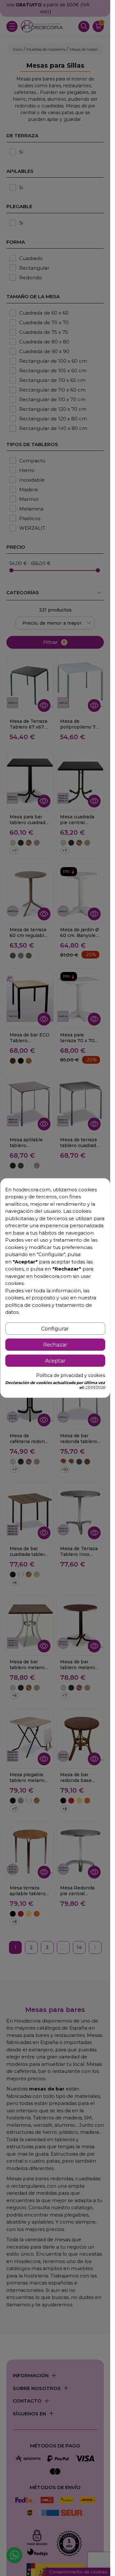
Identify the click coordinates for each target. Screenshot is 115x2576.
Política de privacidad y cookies (71, 1375)
